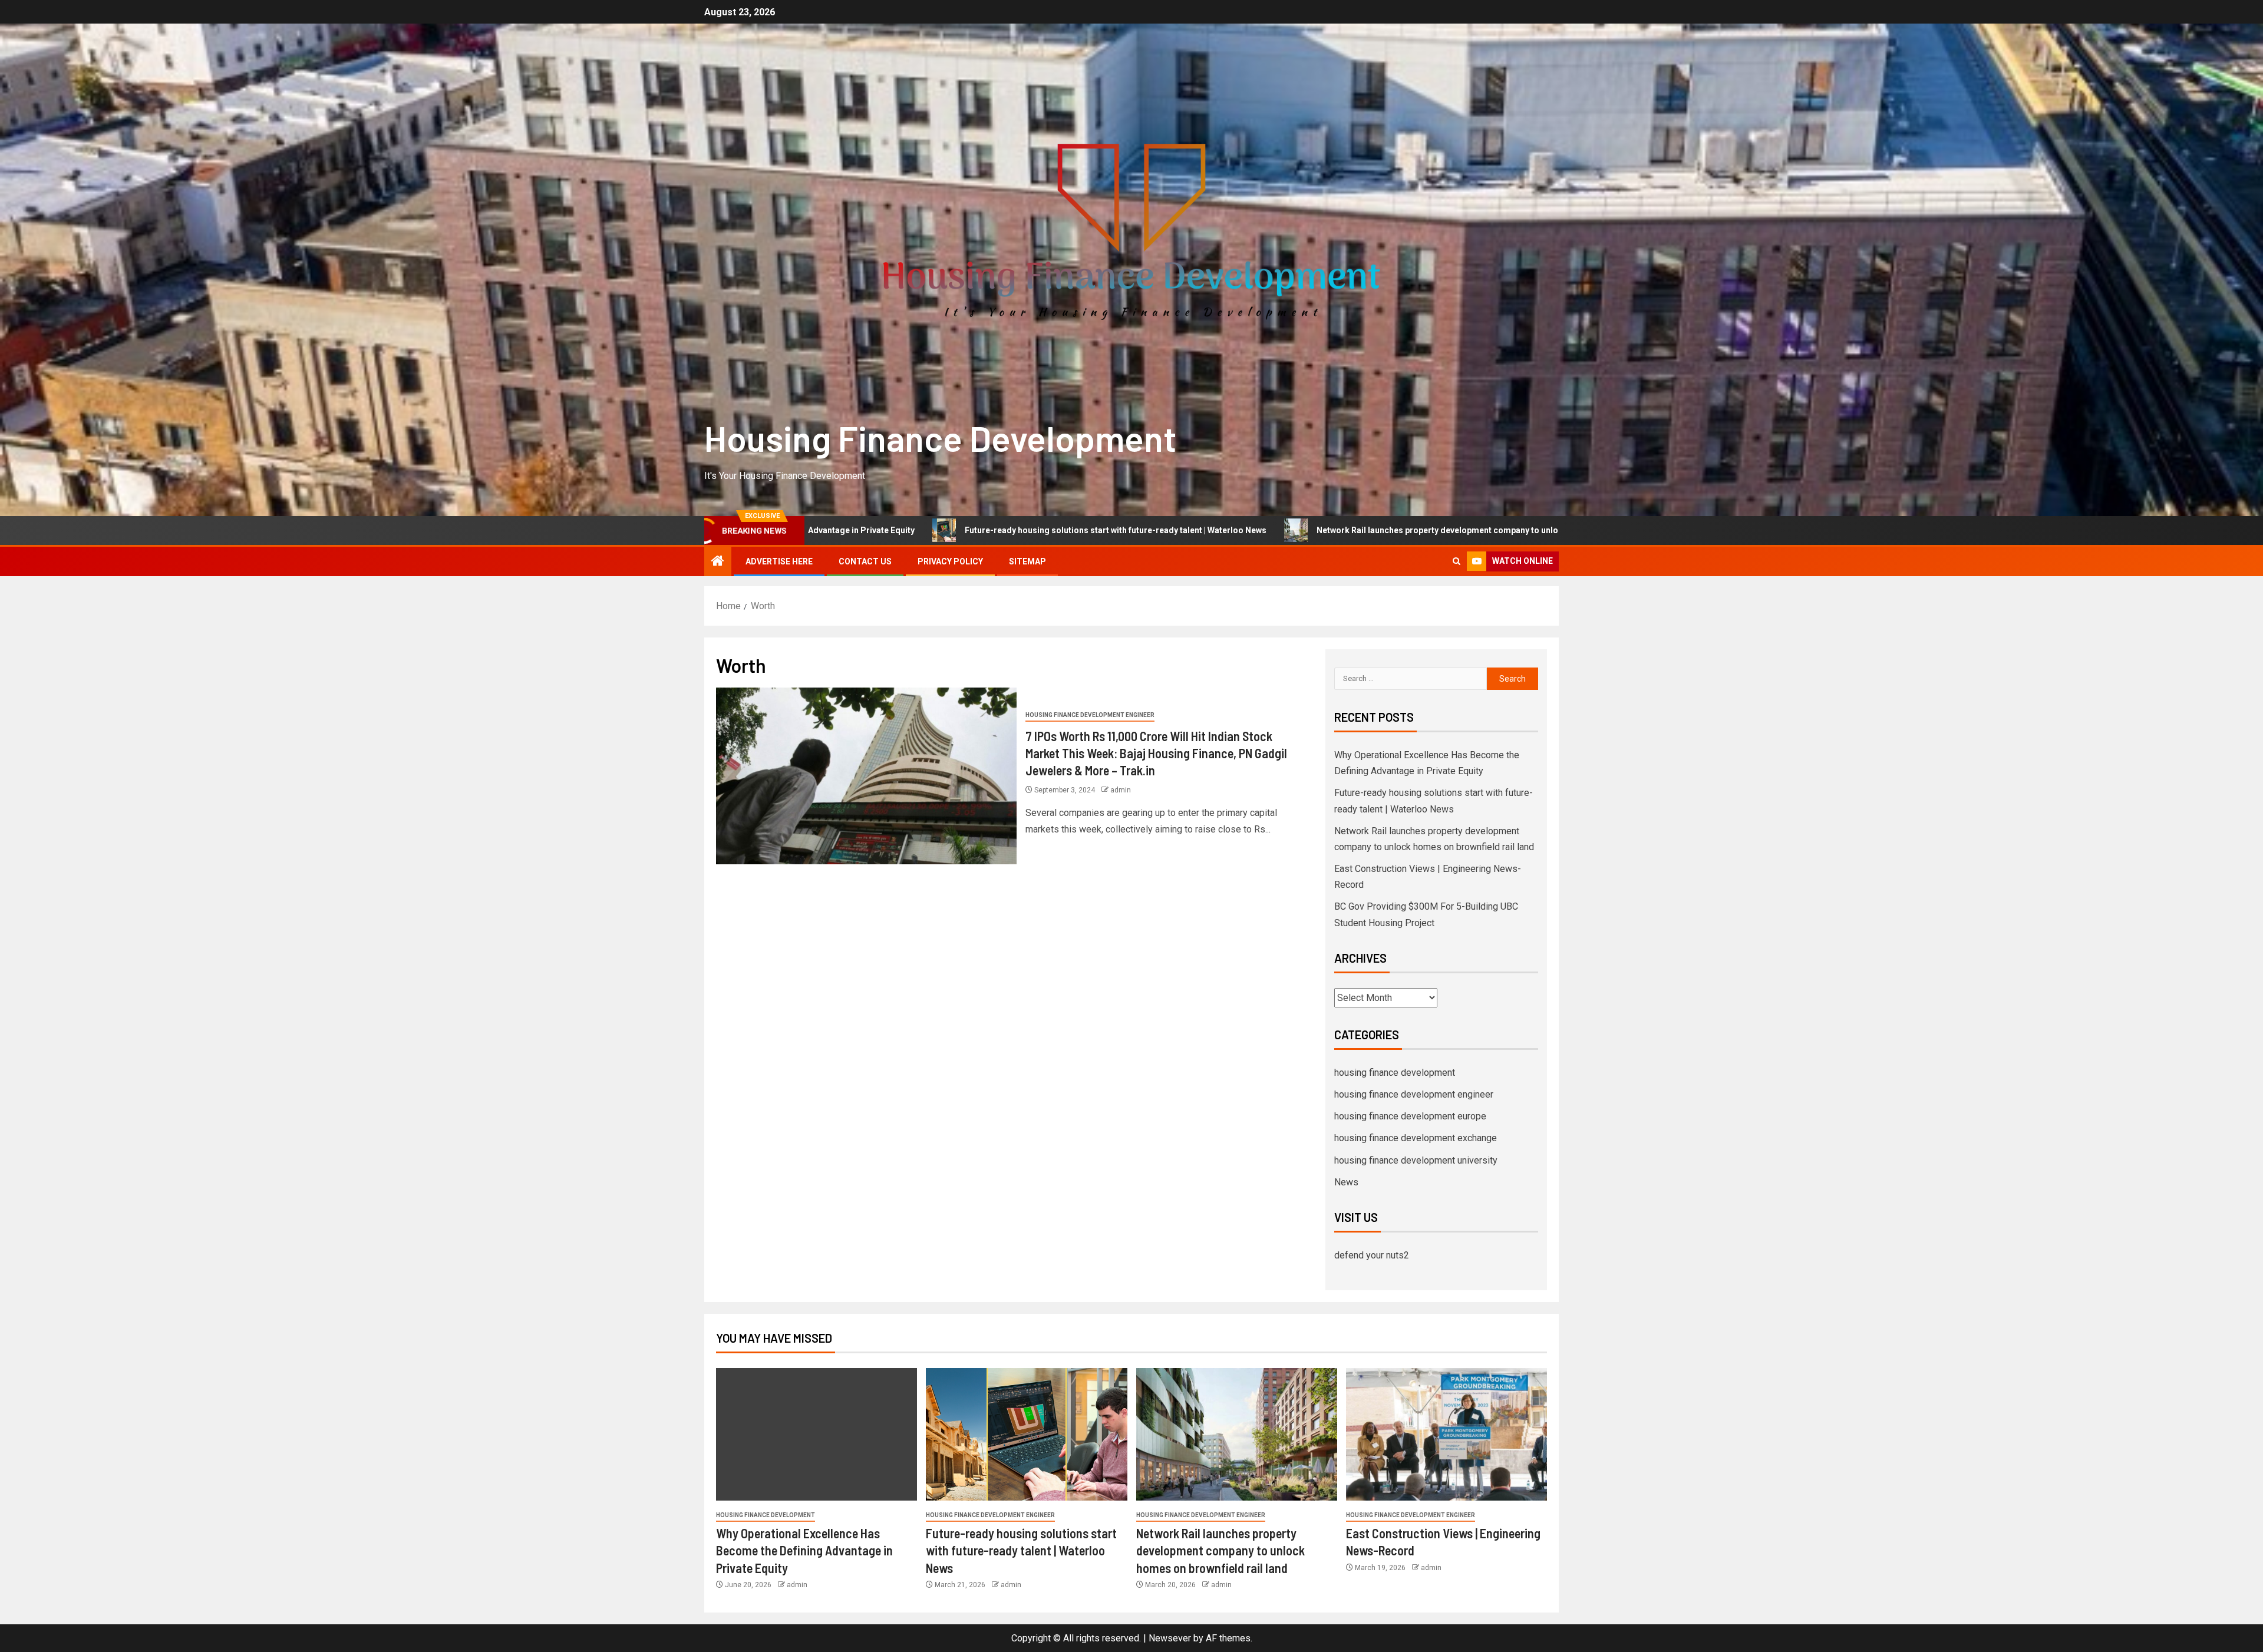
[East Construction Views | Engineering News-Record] (1446, 1434)
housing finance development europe (1410, 1116)
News (1346, 1182)
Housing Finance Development (940, 438)
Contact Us (865, 561)
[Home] (718, 562)
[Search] (1457, 561)
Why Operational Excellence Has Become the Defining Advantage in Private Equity (804, 1550)
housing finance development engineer (1090, 715)
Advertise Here (779, 561)
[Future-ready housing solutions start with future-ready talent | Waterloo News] (1026, 1434)
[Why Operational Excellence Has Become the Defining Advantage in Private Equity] (817, 1434)
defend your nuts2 (1372, 1255)
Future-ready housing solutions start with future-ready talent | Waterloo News (856, 530)
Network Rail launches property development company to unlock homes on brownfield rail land (1241, 530)
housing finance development (1395, 1073)
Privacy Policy (950, 561)
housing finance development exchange (1416, 1138)
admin (1121, 790)
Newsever (1170, 1638)
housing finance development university (1416, 1160)
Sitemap (1027, 561)
